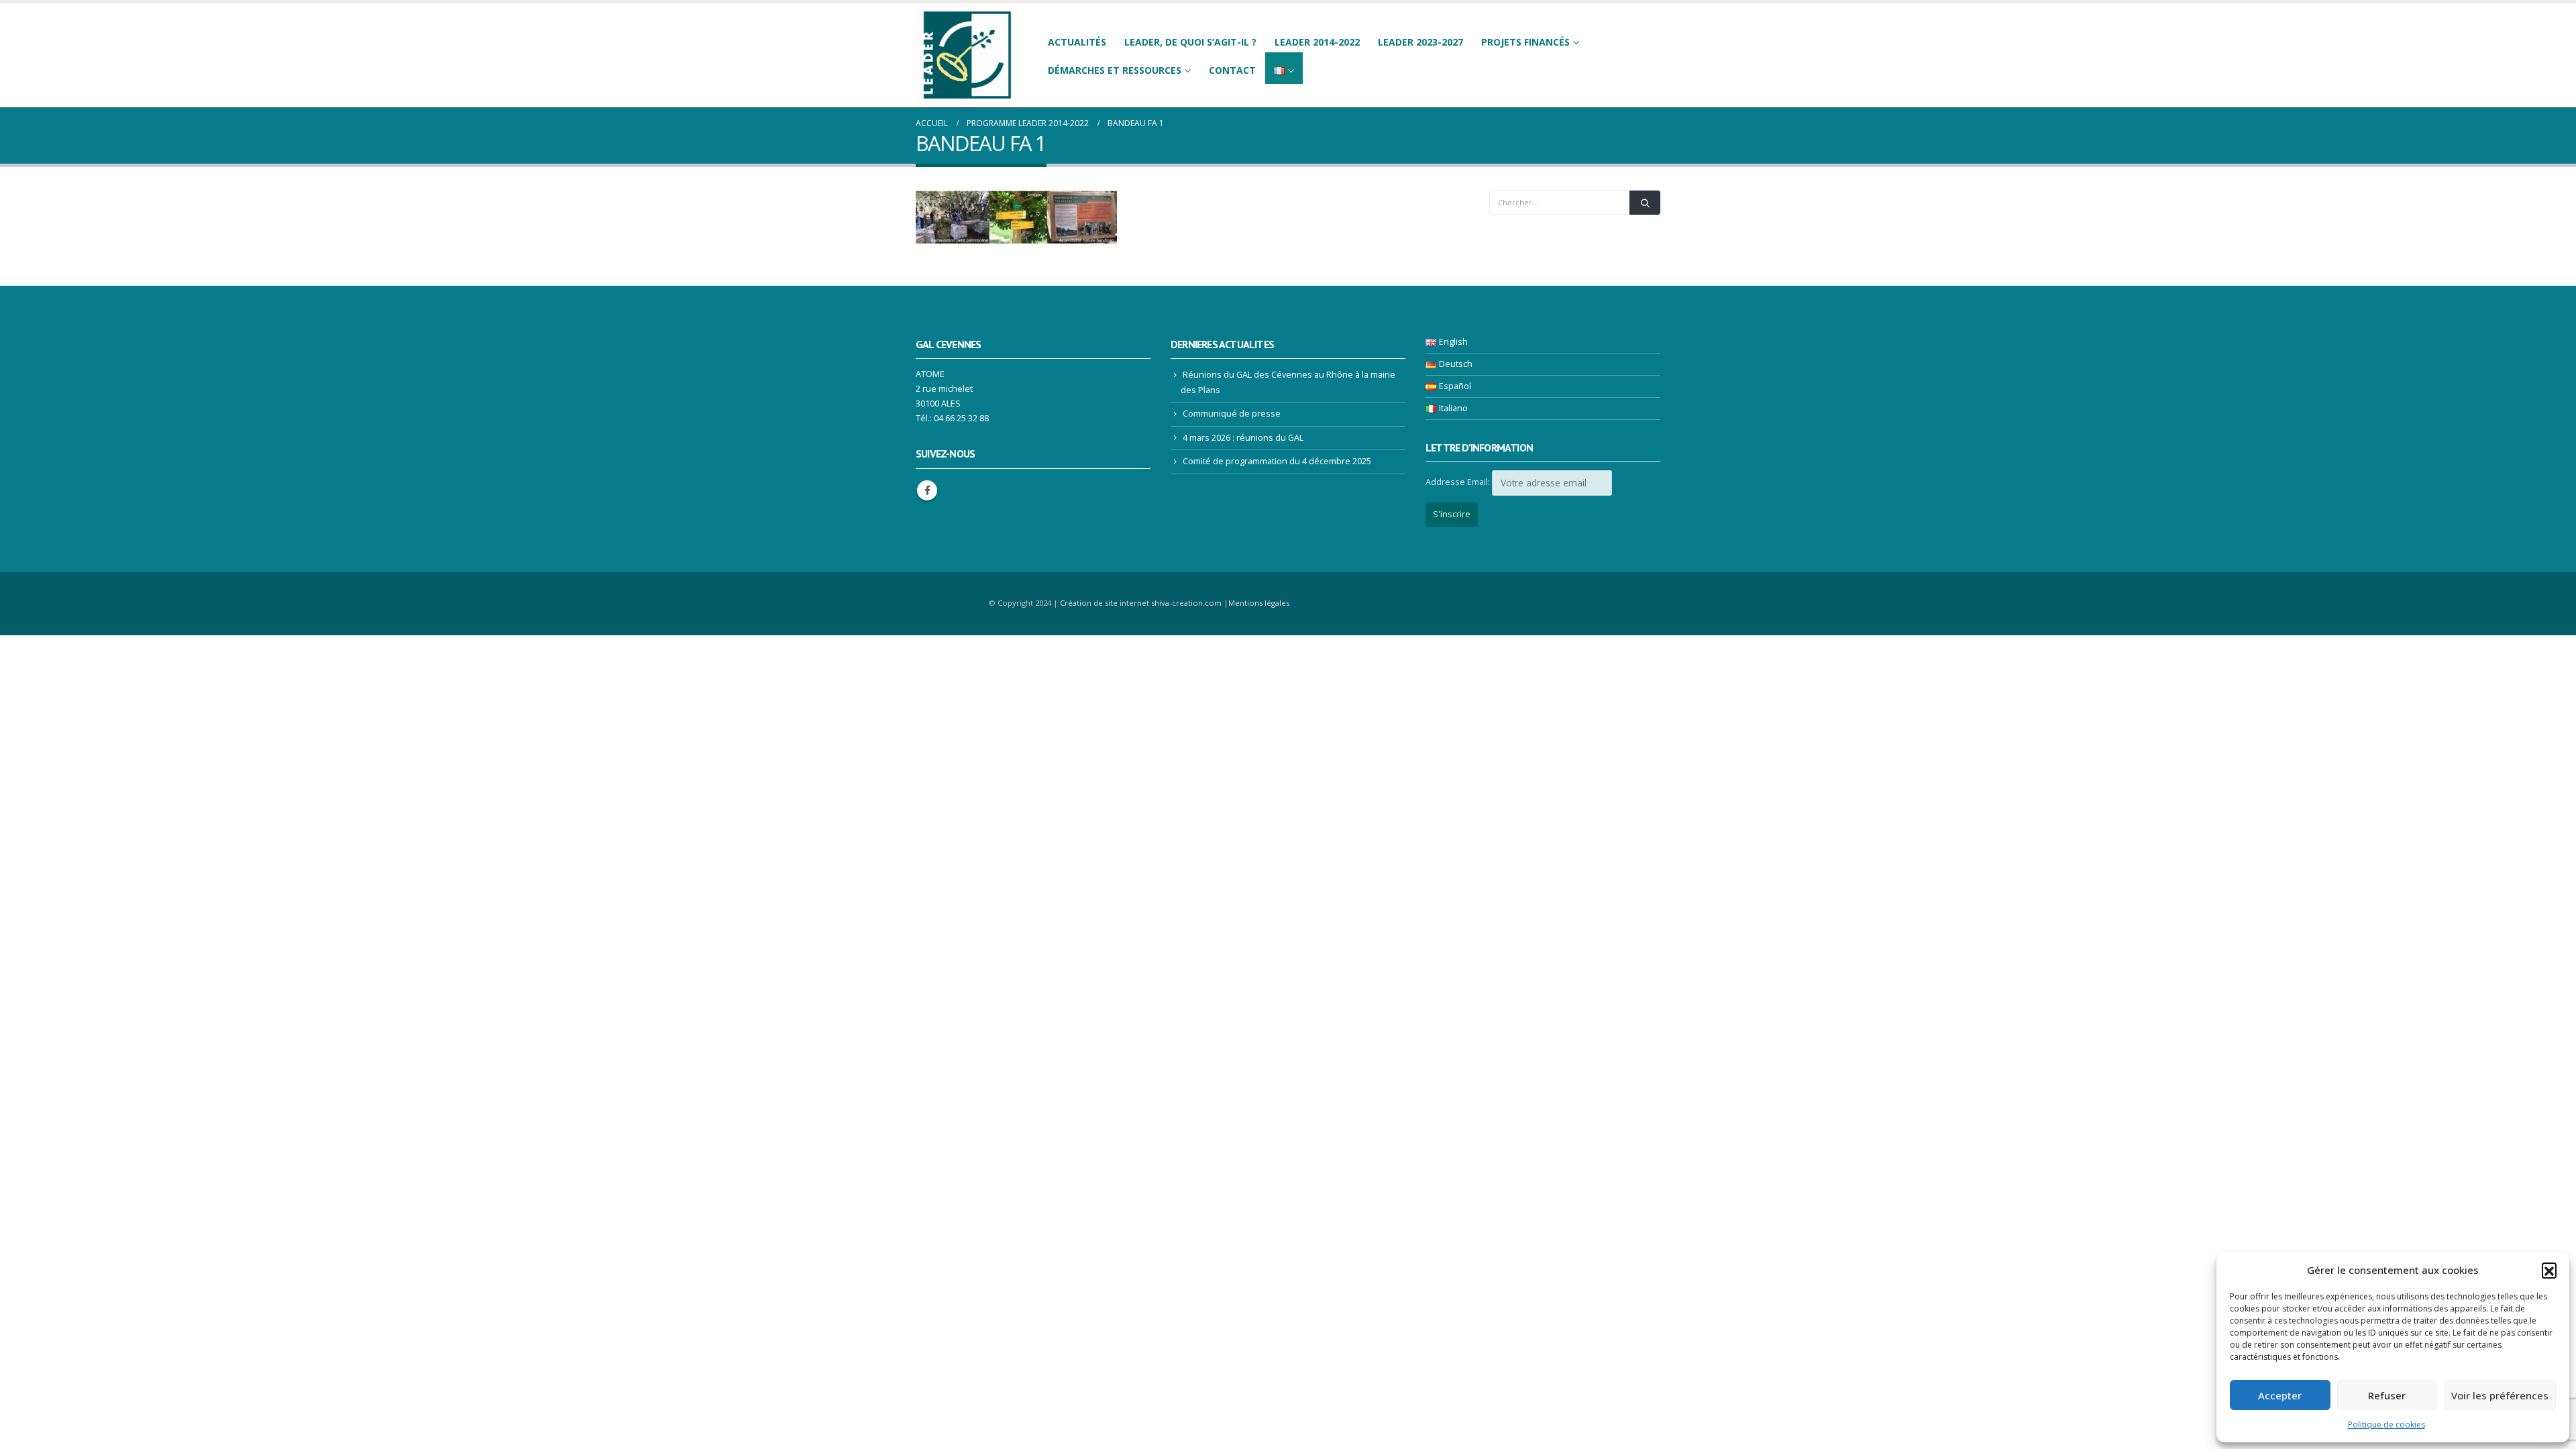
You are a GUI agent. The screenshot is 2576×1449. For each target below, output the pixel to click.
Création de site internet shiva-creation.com (1141, 603)
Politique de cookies (2386, 1425)
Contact (1232, 70)
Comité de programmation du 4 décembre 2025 (1277, 461)
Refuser (2387, 1395)
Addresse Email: (1458, 482)
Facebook (927, 490)
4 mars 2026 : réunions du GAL (1243, 438)
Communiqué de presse (1232, 414)
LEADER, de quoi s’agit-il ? (1190, 42)
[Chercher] (1645, 203)
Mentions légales (1259, 603)
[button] (2549, 1270)
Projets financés (1525, 42)
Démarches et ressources (1115, 70)
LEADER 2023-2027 (1420, 42)
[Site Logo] (967, 55)
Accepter (2280, 1395)
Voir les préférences (2500, 1395)
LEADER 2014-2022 (1317, 42)
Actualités (1077, 42)
